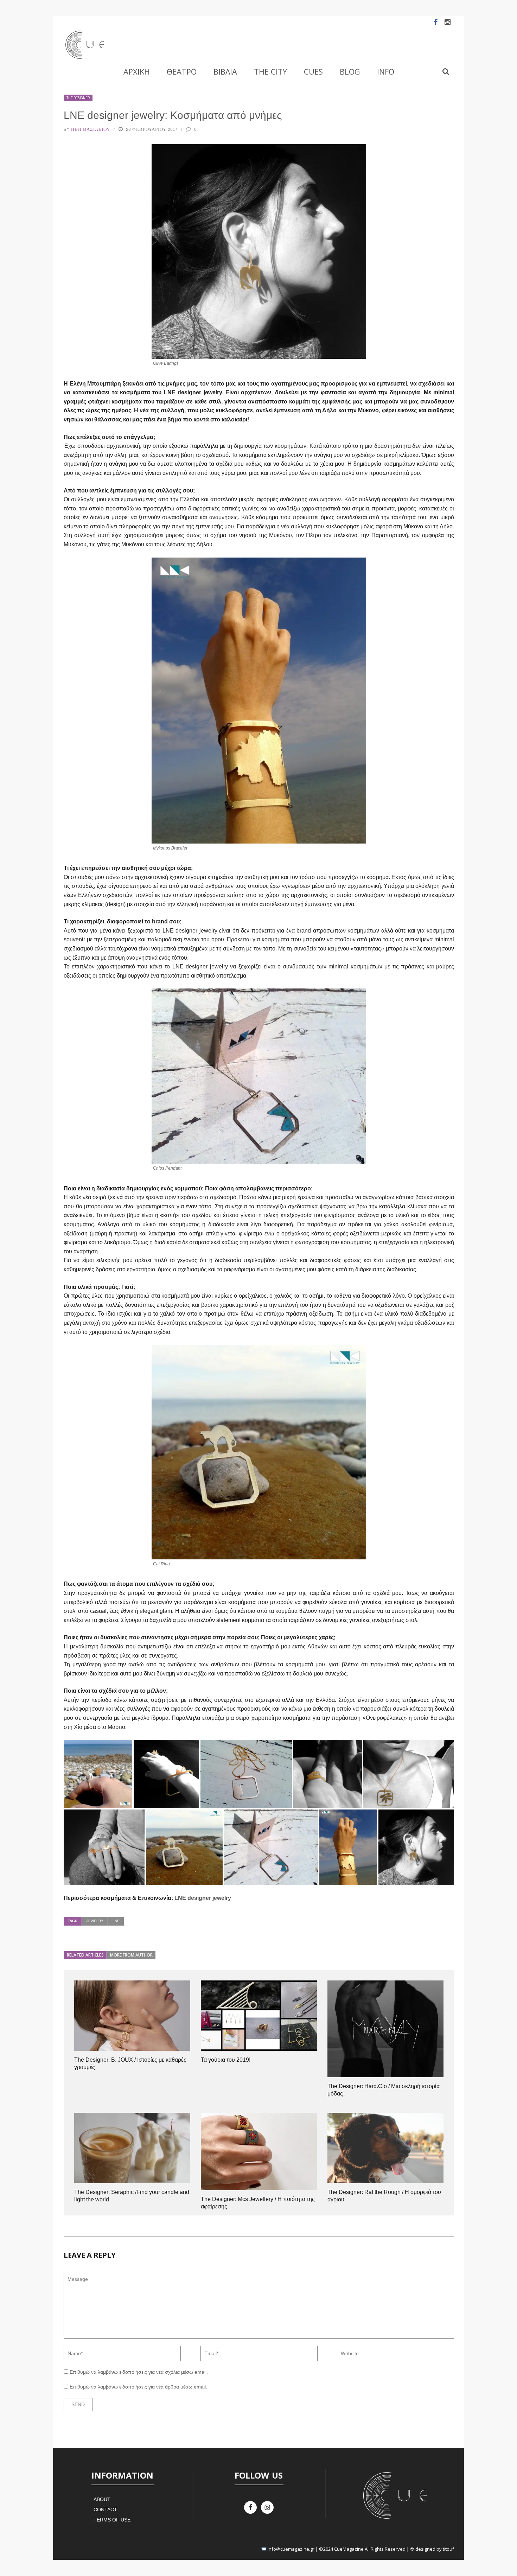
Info (386, 71)
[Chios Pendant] (271, 1847)
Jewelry (95, 1921)
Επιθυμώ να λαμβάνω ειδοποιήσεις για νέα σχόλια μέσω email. (139, 2372)
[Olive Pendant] (409, 1774)
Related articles (85, 1955)
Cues (313, 71)
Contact (105, 2510)
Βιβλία (225, 71)
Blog (350, 71)
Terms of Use (112, 2520)
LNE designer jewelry (203, 1898)
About (102, 2499)
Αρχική (137, 71)
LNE (116, 1921)
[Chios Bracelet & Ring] (166, 1774)
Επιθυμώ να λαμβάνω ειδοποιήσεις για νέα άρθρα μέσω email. (138, 2387)
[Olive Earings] (416, 1847)
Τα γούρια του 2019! (226, 2060)
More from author (131, 1955)
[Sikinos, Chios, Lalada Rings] (104, 1847)
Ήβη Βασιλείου (91, 129)
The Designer (78, 98)
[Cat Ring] (98, 1774)
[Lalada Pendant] (246, 1774)
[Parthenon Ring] (328, 1774)
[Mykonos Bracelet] (348, 1847)
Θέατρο (182, 71)
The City (270, 71)
